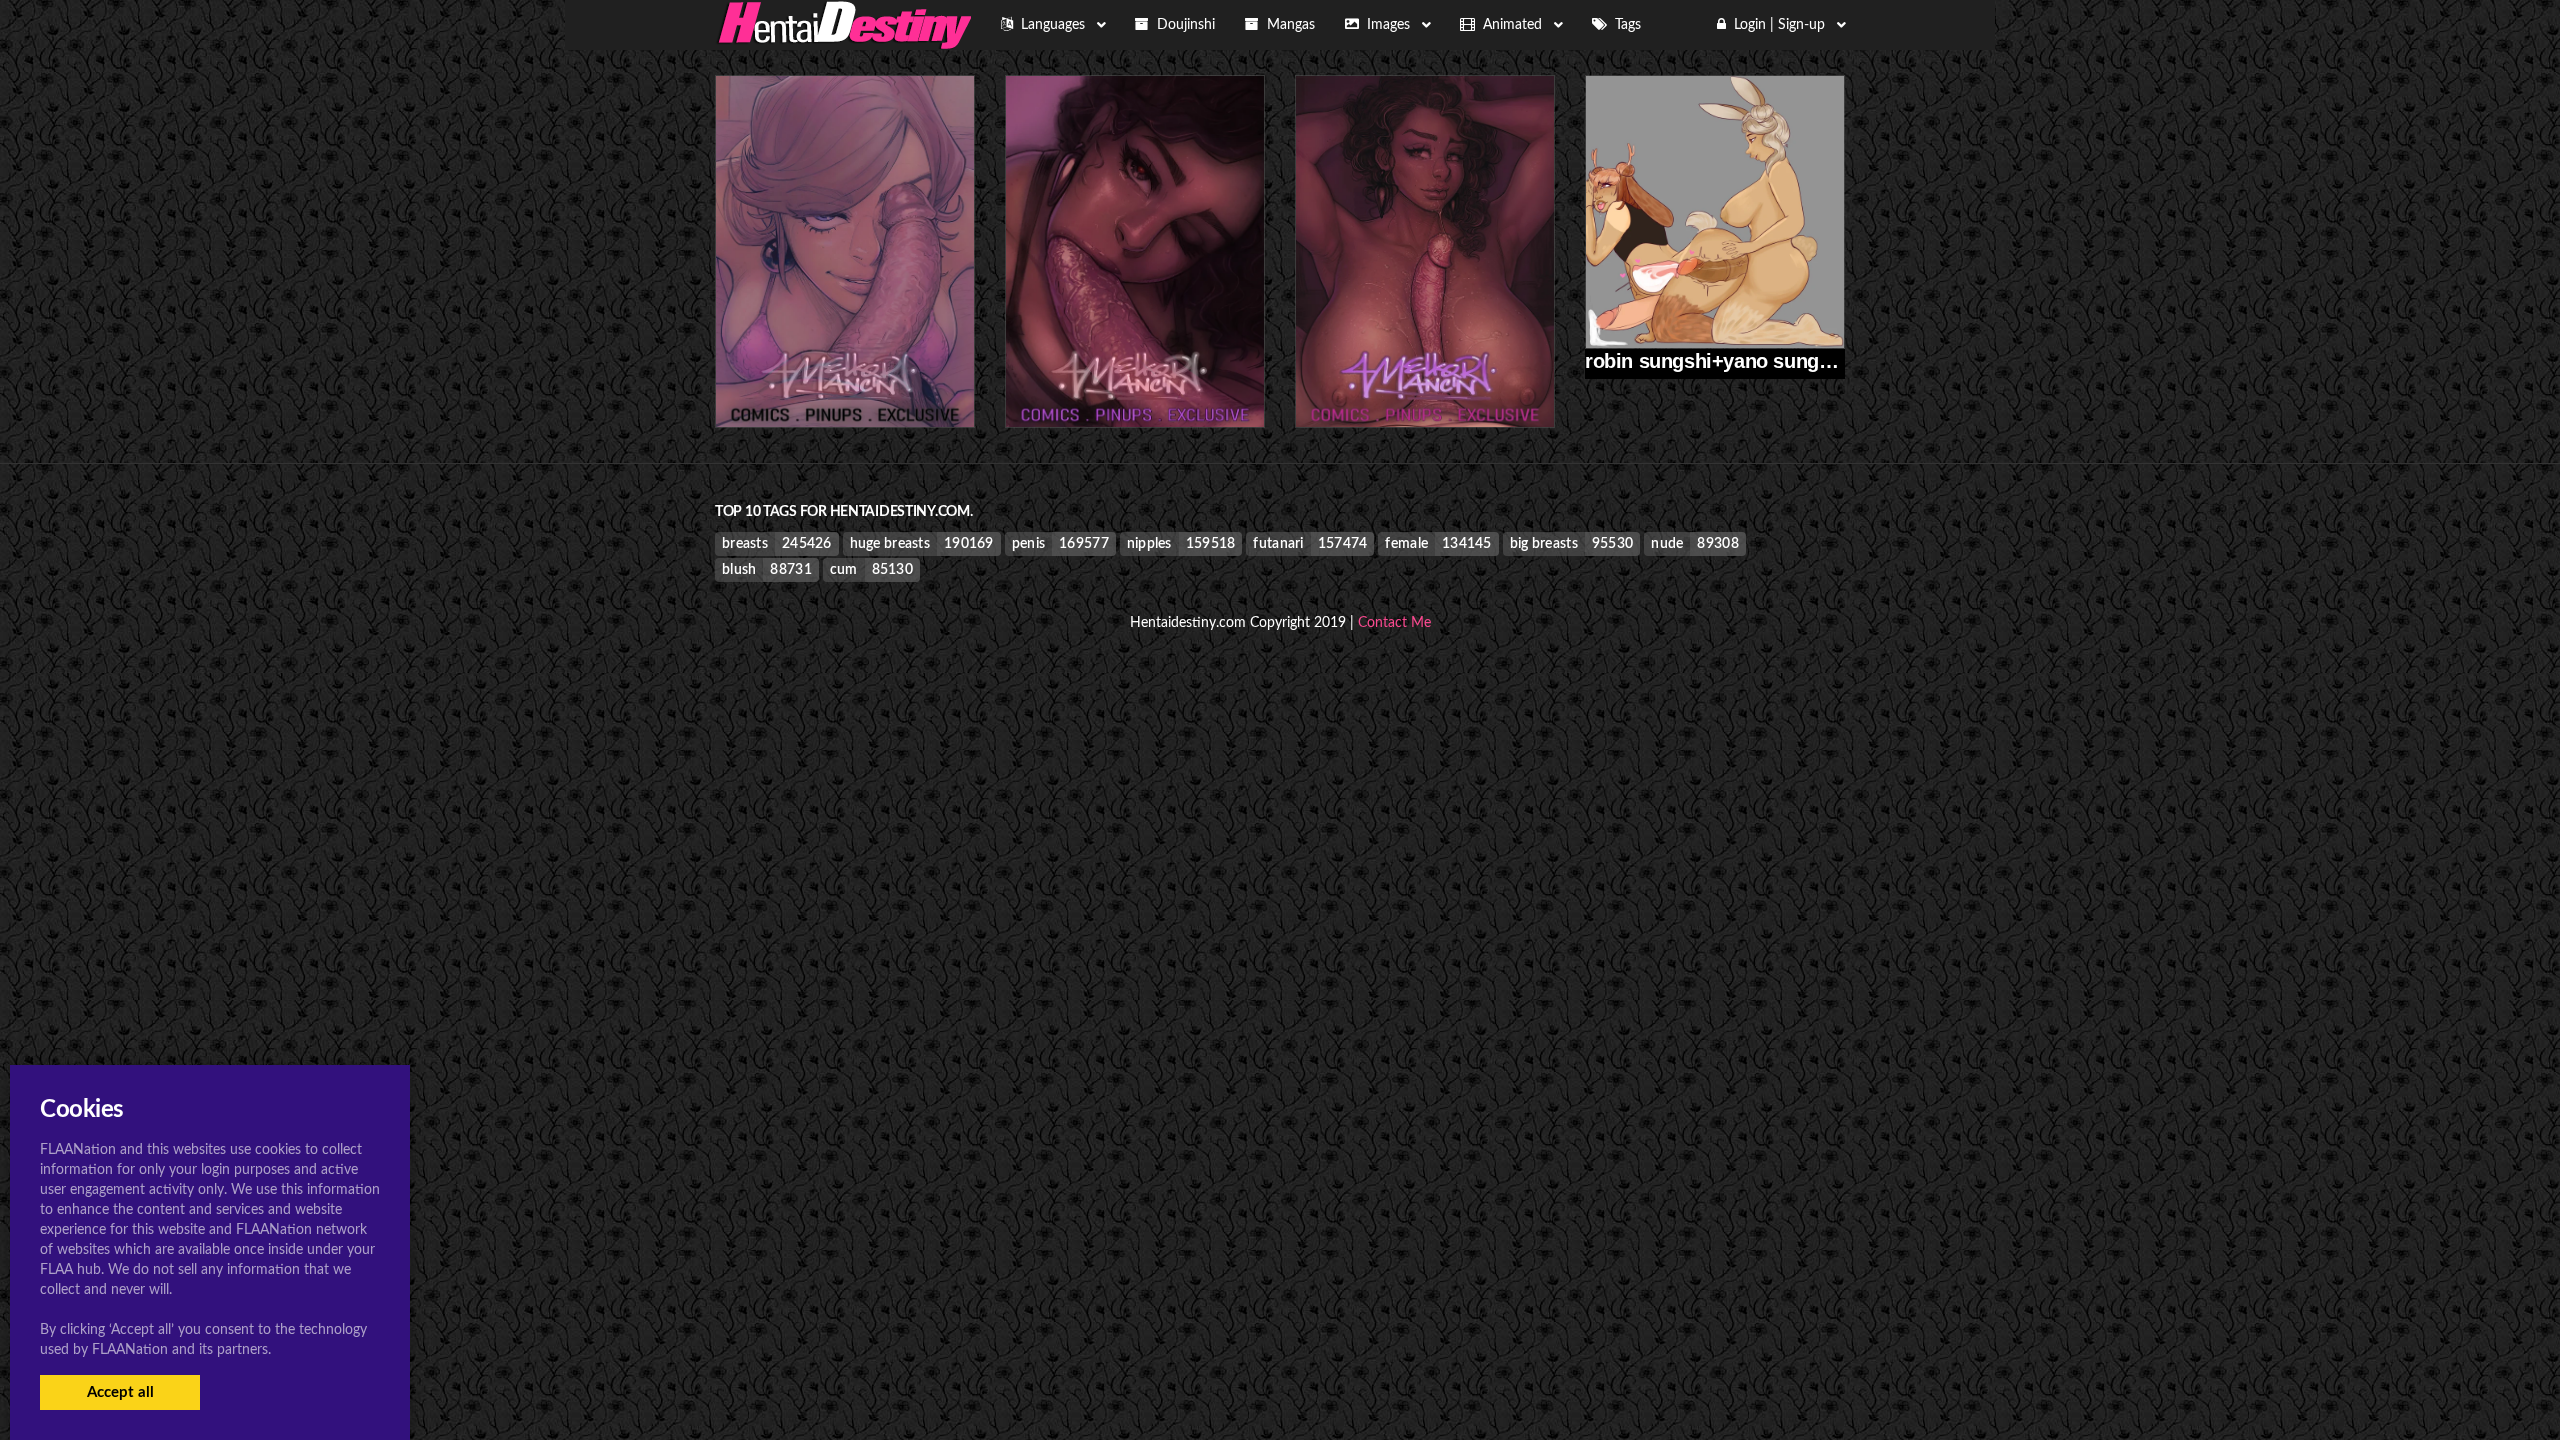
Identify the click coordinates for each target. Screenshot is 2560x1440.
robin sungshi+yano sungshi (1716, 361)
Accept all (120, 1392)
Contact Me (1394, 623)
